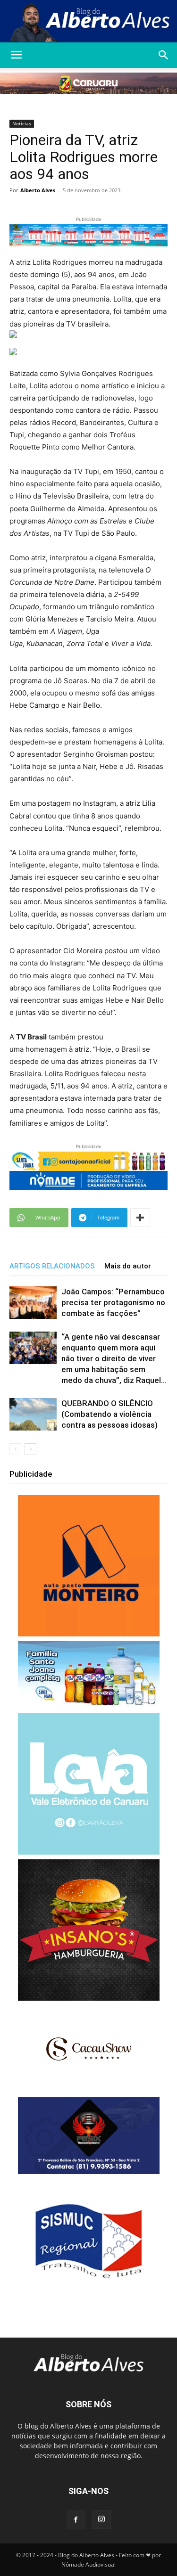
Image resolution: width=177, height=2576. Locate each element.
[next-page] (30, 1449)
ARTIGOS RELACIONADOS (52, 1266)
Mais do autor (128, 1266)
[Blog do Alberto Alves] (88, 22)
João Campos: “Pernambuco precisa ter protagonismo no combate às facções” (113, 1302)
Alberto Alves (38, 190)
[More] (140, 1218)
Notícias (22, 123)
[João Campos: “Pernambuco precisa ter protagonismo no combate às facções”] (33, 1303)
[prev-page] (15, 1449)
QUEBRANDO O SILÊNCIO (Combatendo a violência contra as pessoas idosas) (110, 1414)
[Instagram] (101, 2519)
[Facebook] (76, 2520)
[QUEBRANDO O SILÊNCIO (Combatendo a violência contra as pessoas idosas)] (33, 1414)
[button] (16, 55)
